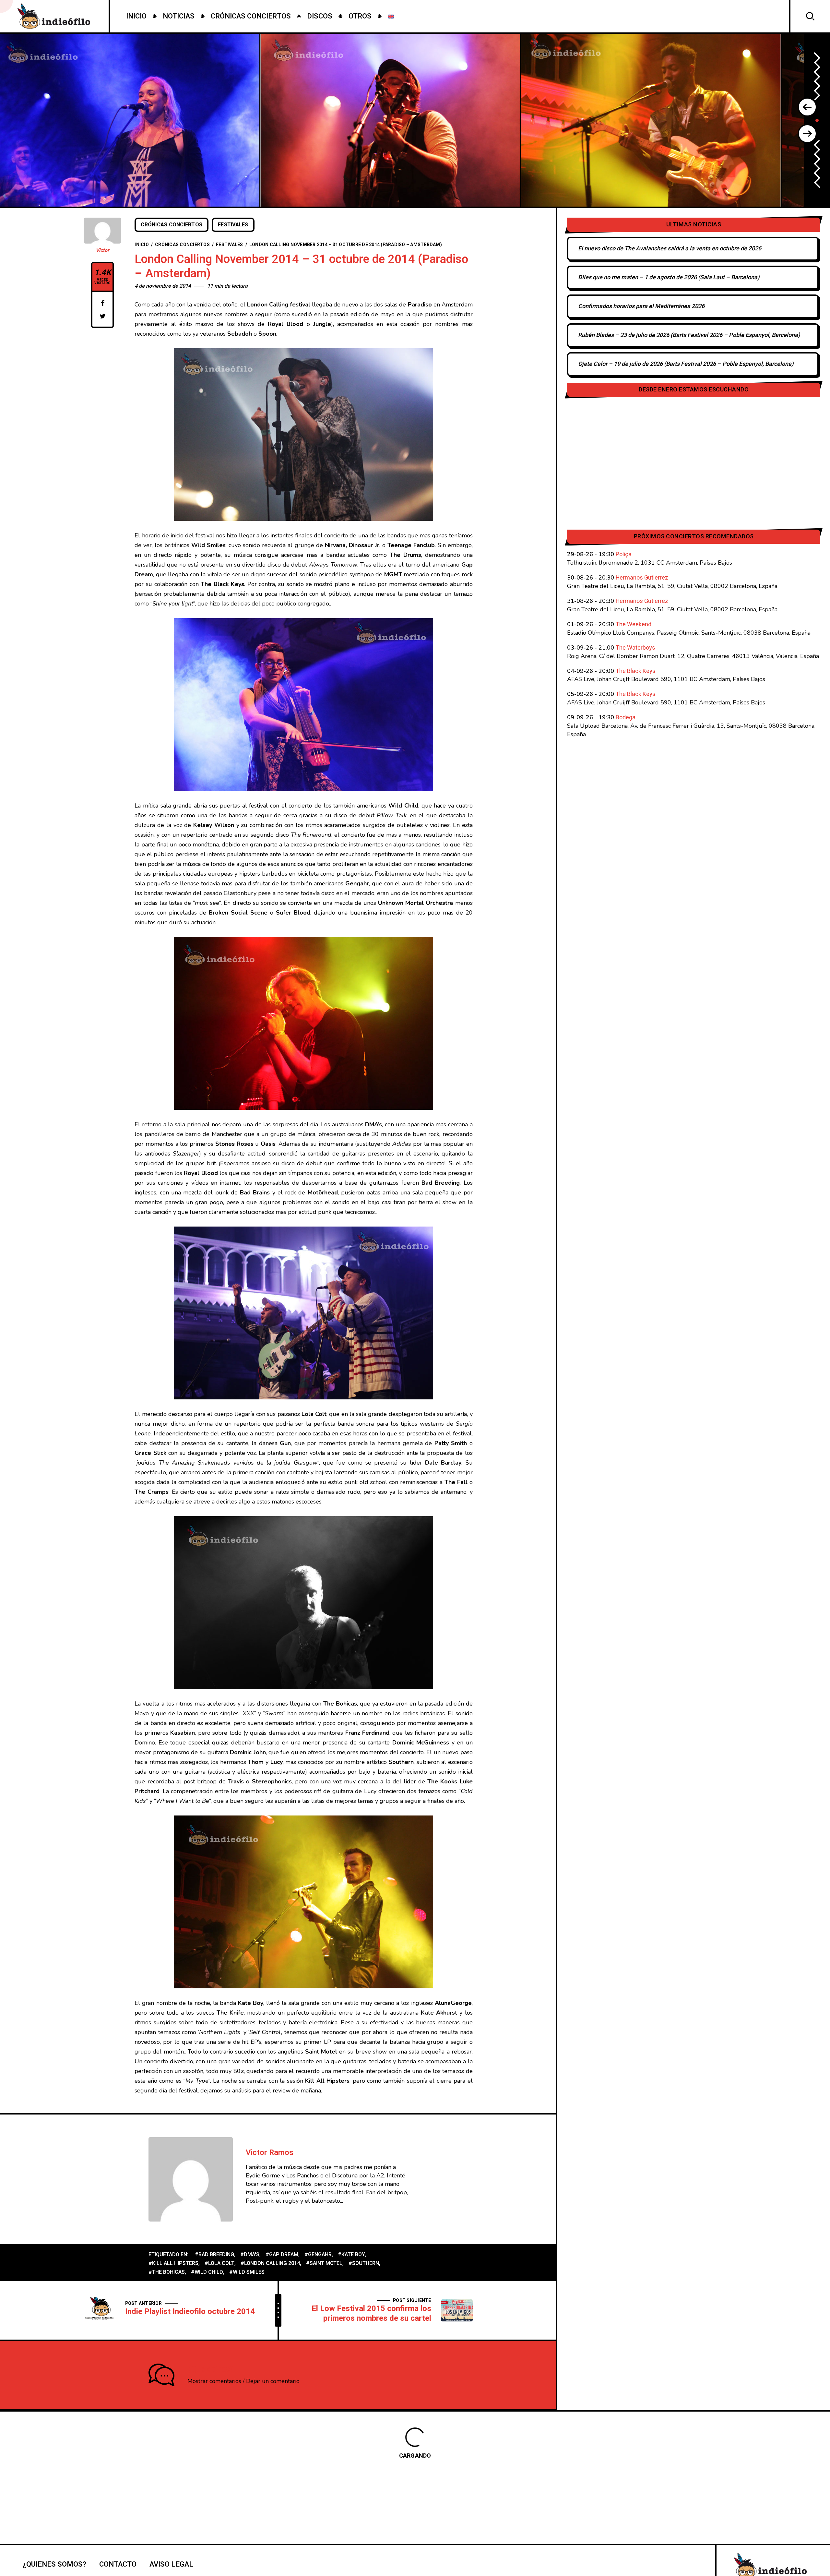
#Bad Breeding (214, 2255)
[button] (807, 107)
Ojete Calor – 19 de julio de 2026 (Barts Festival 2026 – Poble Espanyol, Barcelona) (686, 364)
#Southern (364, 2263)
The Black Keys (636, 671)
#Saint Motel (324, 2263)
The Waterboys (635, 648)
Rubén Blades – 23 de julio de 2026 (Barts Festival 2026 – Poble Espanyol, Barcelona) (689, 335)
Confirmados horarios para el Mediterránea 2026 (641, 306)
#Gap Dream (282, 2255)
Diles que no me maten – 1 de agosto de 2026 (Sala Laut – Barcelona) (669, 277)
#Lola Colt (219, 2263)
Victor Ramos (270, 2153)
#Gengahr (318, 2255)
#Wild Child (207, 2272)
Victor (102, 250)
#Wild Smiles (247, 2272)
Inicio (142, 245)
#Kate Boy (351, 2255)
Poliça (624, 554)
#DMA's (250, 2255)
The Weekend (634, 624)
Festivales (233, 225)
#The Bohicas (167, 2272)
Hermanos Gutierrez (642, 578)
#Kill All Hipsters (173, 2263)
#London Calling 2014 (270, 2263)
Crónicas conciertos (172, 225)
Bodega (626, 718)
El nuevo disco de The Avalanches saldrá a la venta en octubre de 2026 (670, 249)
